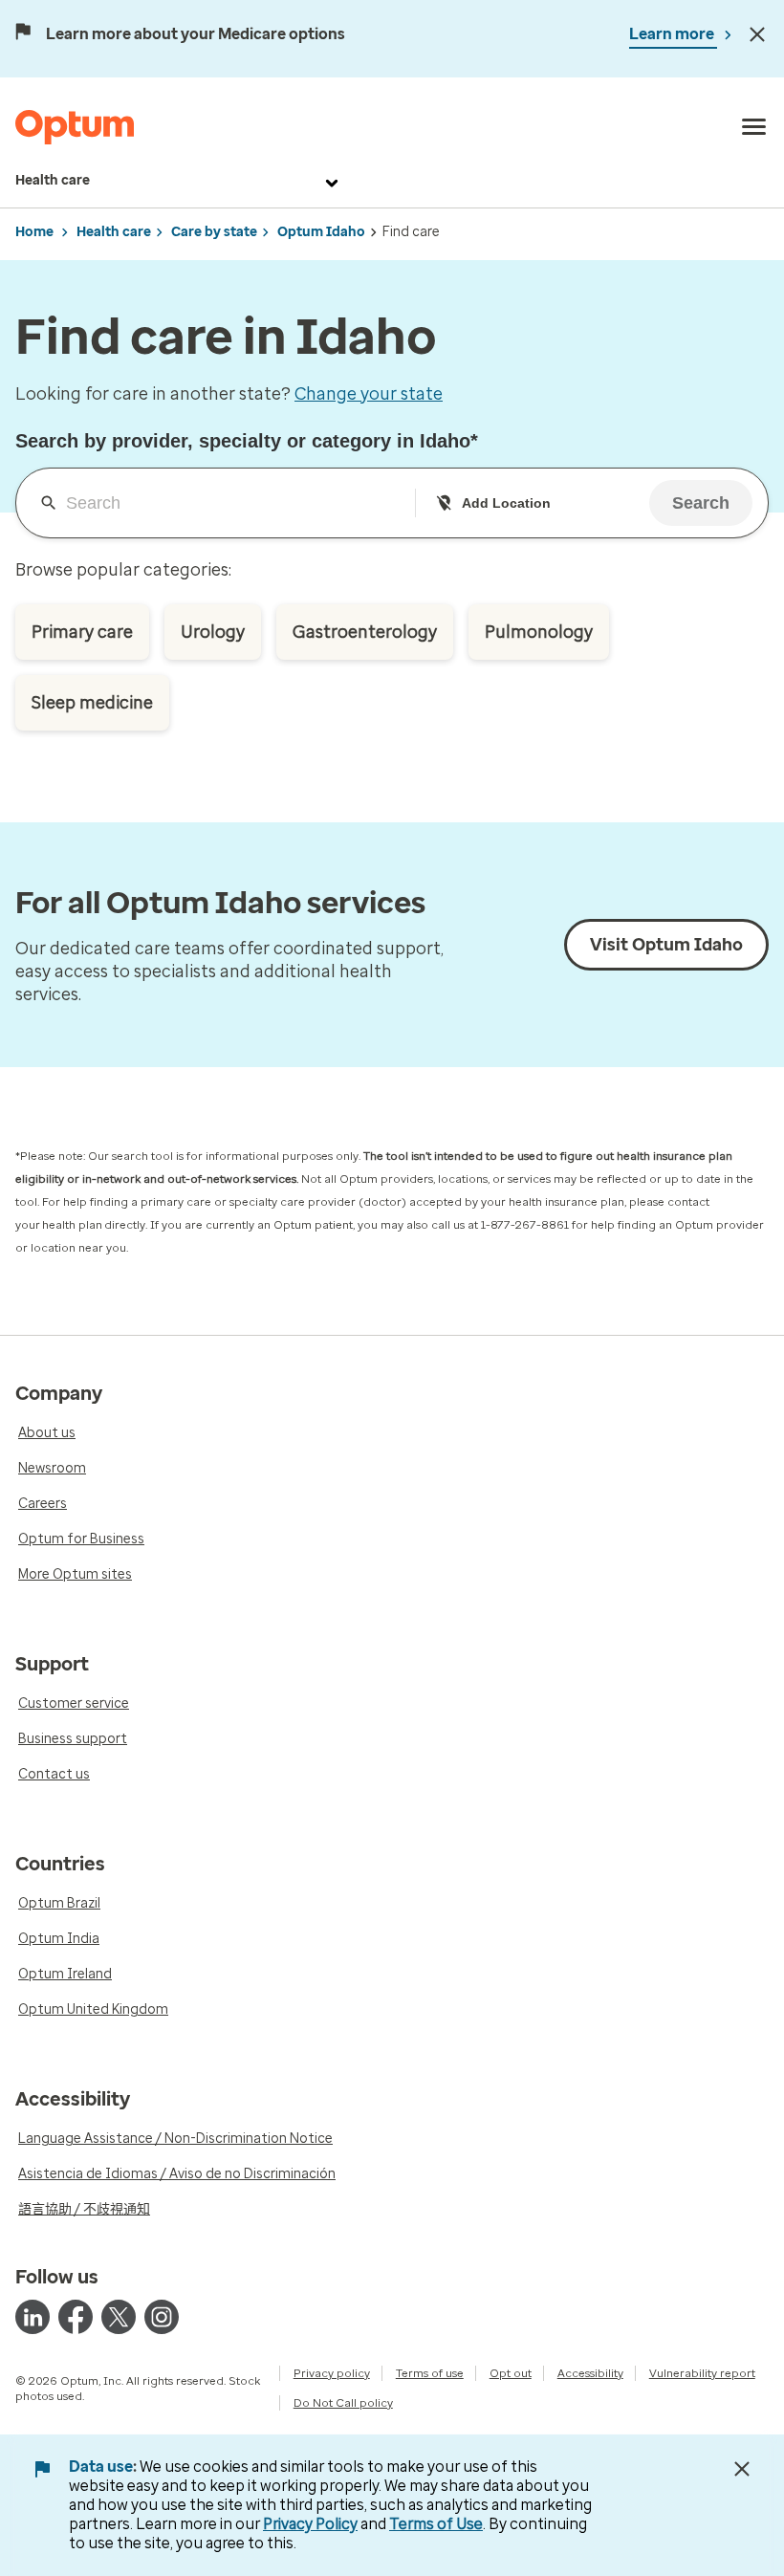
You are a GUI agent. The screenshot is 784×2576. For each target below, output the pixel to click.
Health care (53, 180)
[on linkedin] (33, 2317)
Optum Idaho (321, 232)
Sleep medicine (92, 703)
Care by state (214, 232)
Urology (213, 632)
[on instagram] (162, 2317)
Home (34, 232)
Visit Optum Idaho (666, 945)
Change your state (369, 394)
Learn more (673, 34)
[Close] (757, 34)
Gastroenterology (365, 632)
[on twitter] (119, 2317)
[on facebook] (76, 2317)
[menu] (754, 127)
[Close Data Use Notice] (742, 2469)
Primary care (82, 632)
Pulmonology (539, 632)
